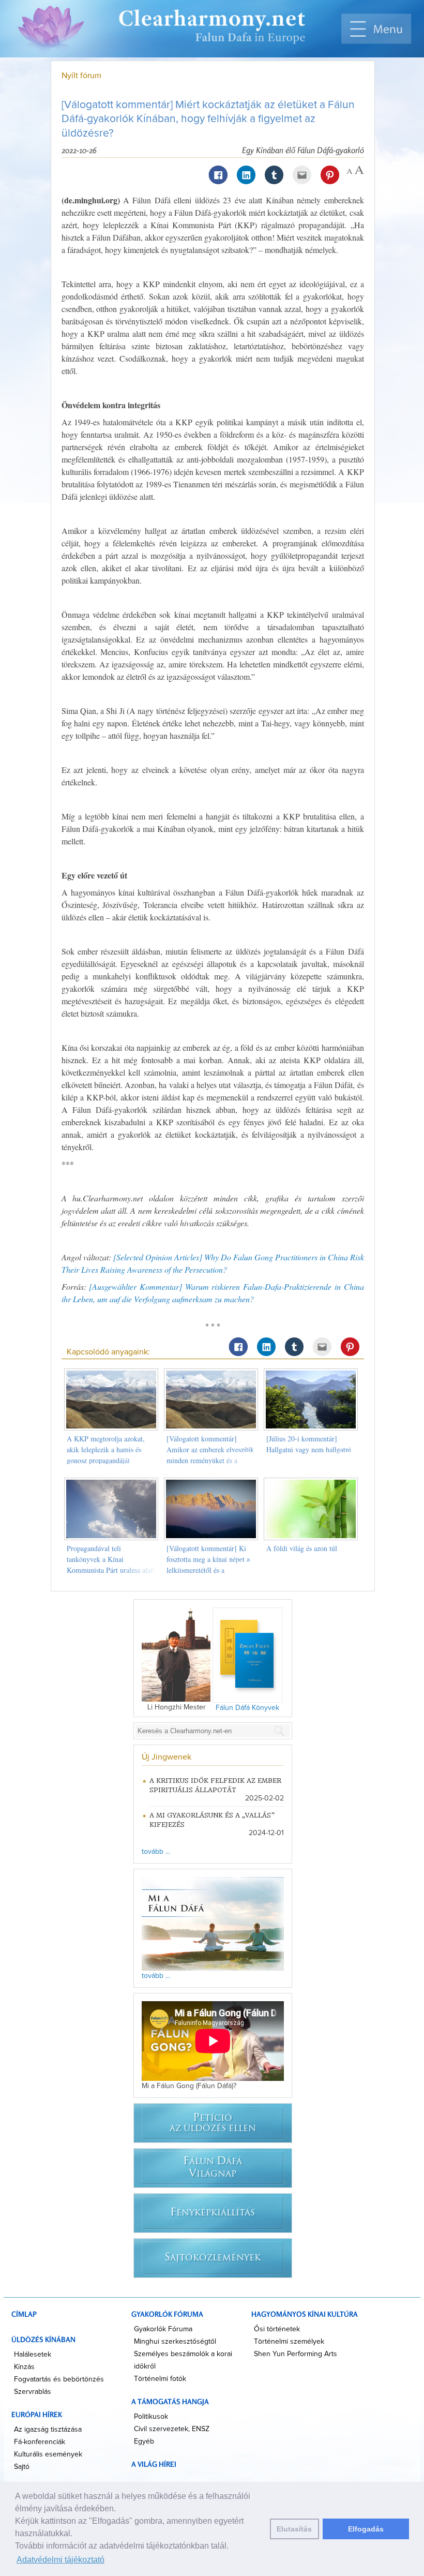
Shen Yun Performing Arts (296, 2354)
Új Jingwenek (166, 1757)
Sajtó (22, 2467)
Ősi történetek (277, 2329)
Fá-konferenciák (40, 2442)
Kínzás (24, 2367)
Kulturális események (48, 2454)
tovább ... (156, 1852)
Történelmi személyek (289, 2342)
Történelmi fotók (160, 2379)
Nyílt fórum (81, 76)
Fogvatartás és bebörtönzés (59, 2379)
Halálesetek (33, 2355)
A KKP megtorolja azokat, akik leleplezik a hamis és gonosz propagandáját (106, 1449)
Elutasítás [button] (294, 2529)
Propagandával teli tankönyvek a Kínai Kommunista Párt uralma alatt (111, 1559)
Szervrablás (33, 2392)
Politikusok (151, 2417)
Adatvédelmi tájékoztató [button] (60, 2560)
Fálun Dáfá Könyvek (247, 1708)
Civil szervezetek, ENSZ (172, 2429)
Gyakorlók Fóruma (163, 2329)
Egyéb (144, 2441)
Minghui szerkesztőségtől (175, 2342)
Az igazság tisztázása (48, 2430)
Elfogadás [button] (366, 2529)
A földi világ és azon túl (302, 1548)
